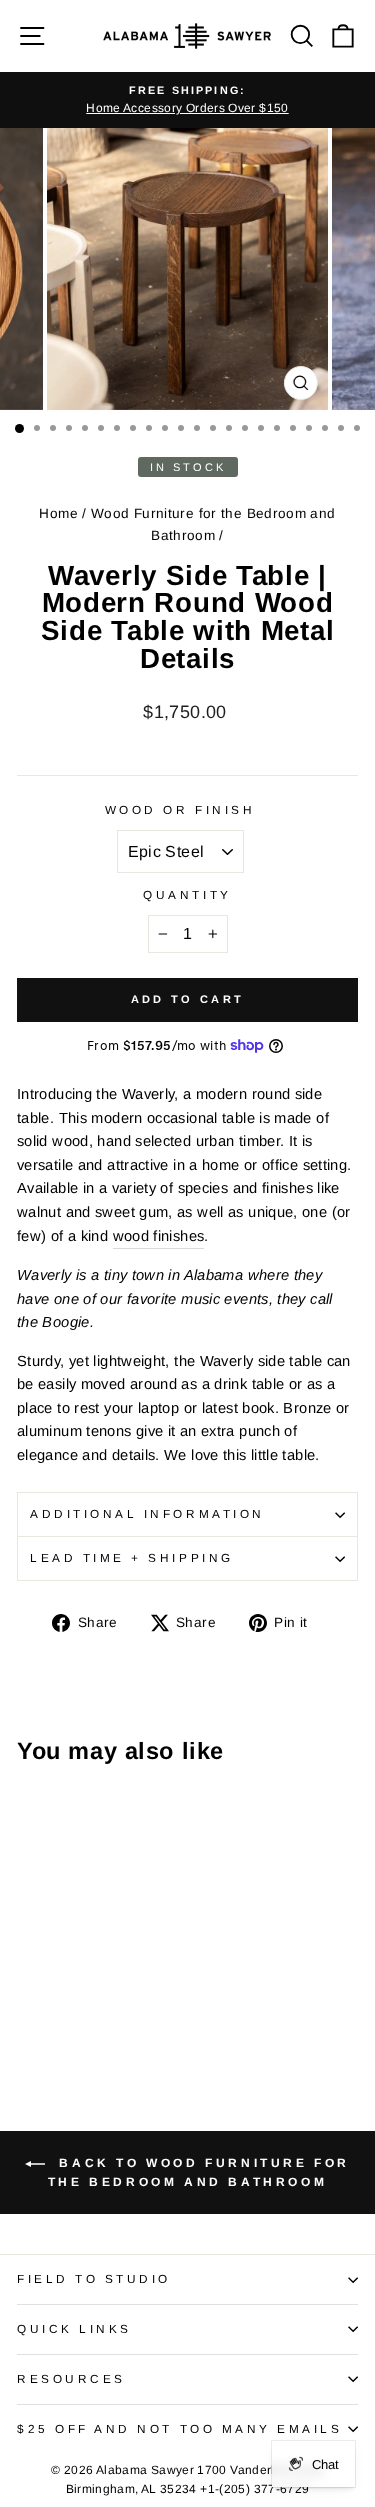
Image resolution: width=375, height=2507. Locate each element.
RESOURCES (71, 2378)
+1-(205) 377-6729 (254, 2489)
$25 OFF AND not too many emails (180, 2428)
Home (58, 513)
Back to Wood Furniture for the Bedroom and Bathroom (199, 2172)
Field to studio (94, 2278)
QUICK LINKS (74, 2328)
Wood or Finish (180, 809)
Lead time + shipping (132, 1557)
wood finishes (159, 1236)
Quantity (187, 894)
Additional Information (147, 1513)
